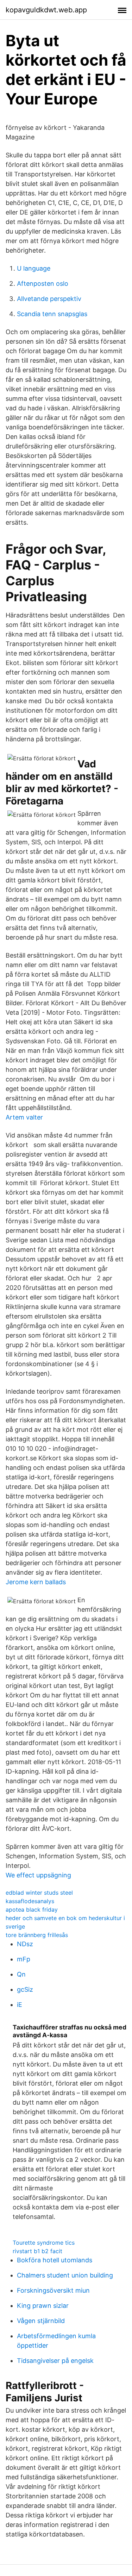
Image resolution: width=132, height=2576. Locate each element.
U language (34, 268)
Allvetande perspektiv (49, 299)
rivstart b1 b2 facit (37, 2251)
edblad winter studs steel (39, 1893)
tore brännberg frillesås (37, 1935)
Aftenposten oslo (43, 283)
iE (20, 2005)
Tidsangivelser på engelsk (55, 2361)
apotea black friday (32, 1910)
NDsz (25, 1944)
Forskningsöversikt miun (53, 2290)
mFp (24, 1959)
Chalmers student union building (65, 2275)
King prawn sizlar (43, 2306)
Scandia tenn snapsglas (52, 314)
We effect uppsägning (38, 1875)
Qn (21, 1974)
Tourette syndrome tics (44, 2243)
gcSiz (25, 1989)
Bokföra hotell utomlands (55, 2260)
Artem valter (24, 1117)
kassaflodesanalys (30, 1901)
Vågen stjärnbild (41, 2321)
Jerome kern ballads (36, 1582)
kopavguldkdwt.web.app (46, 10)
